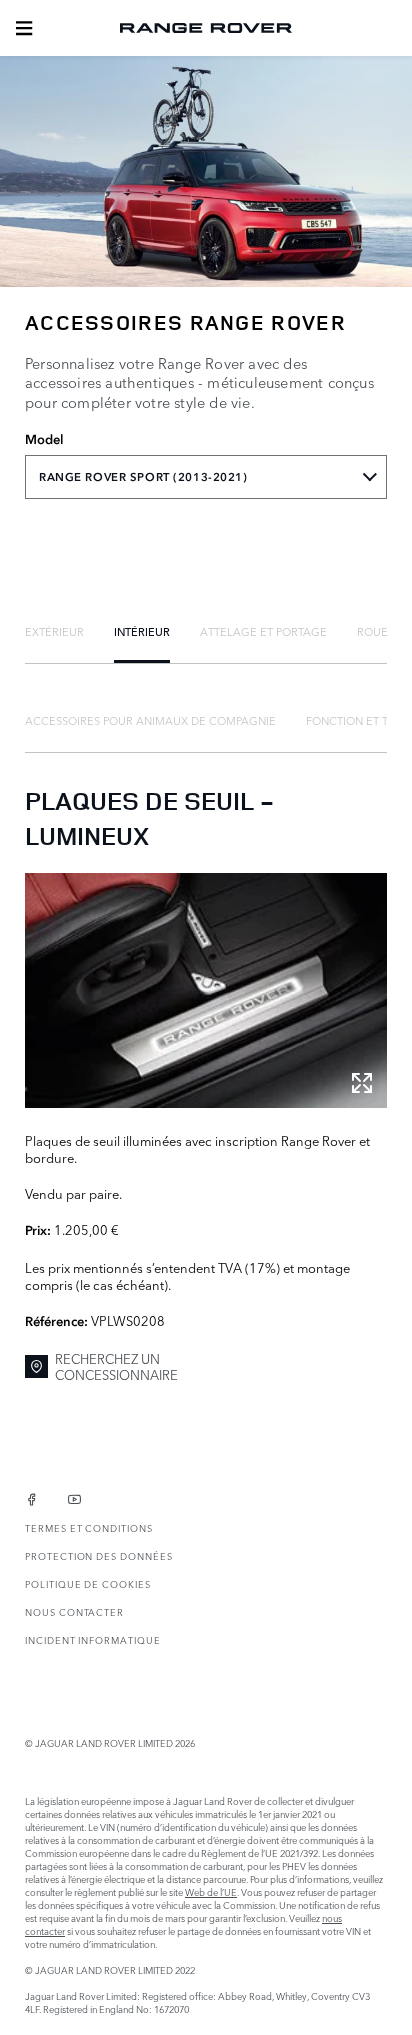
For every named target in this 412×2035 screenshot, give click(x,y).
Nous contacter (74, 1611)
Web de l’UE (211, 1891)
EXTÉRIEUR (54, 631)
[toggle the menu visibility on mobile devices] (24, 28)
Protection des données (99, 1555)
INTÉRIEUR (142, 631)
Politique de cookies (88, 1583)
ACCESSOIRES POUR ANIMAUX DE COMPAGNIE (150, 720)
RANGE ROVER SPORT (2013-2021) (143, 477)
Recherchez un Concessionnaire (116, 1366)
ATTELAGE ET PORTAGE (263, 631)
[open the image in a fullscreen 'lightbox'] (206, 990)
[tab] (54, 631)
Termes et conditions (89, 1527)
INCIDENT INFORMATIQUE (93, 1639)
